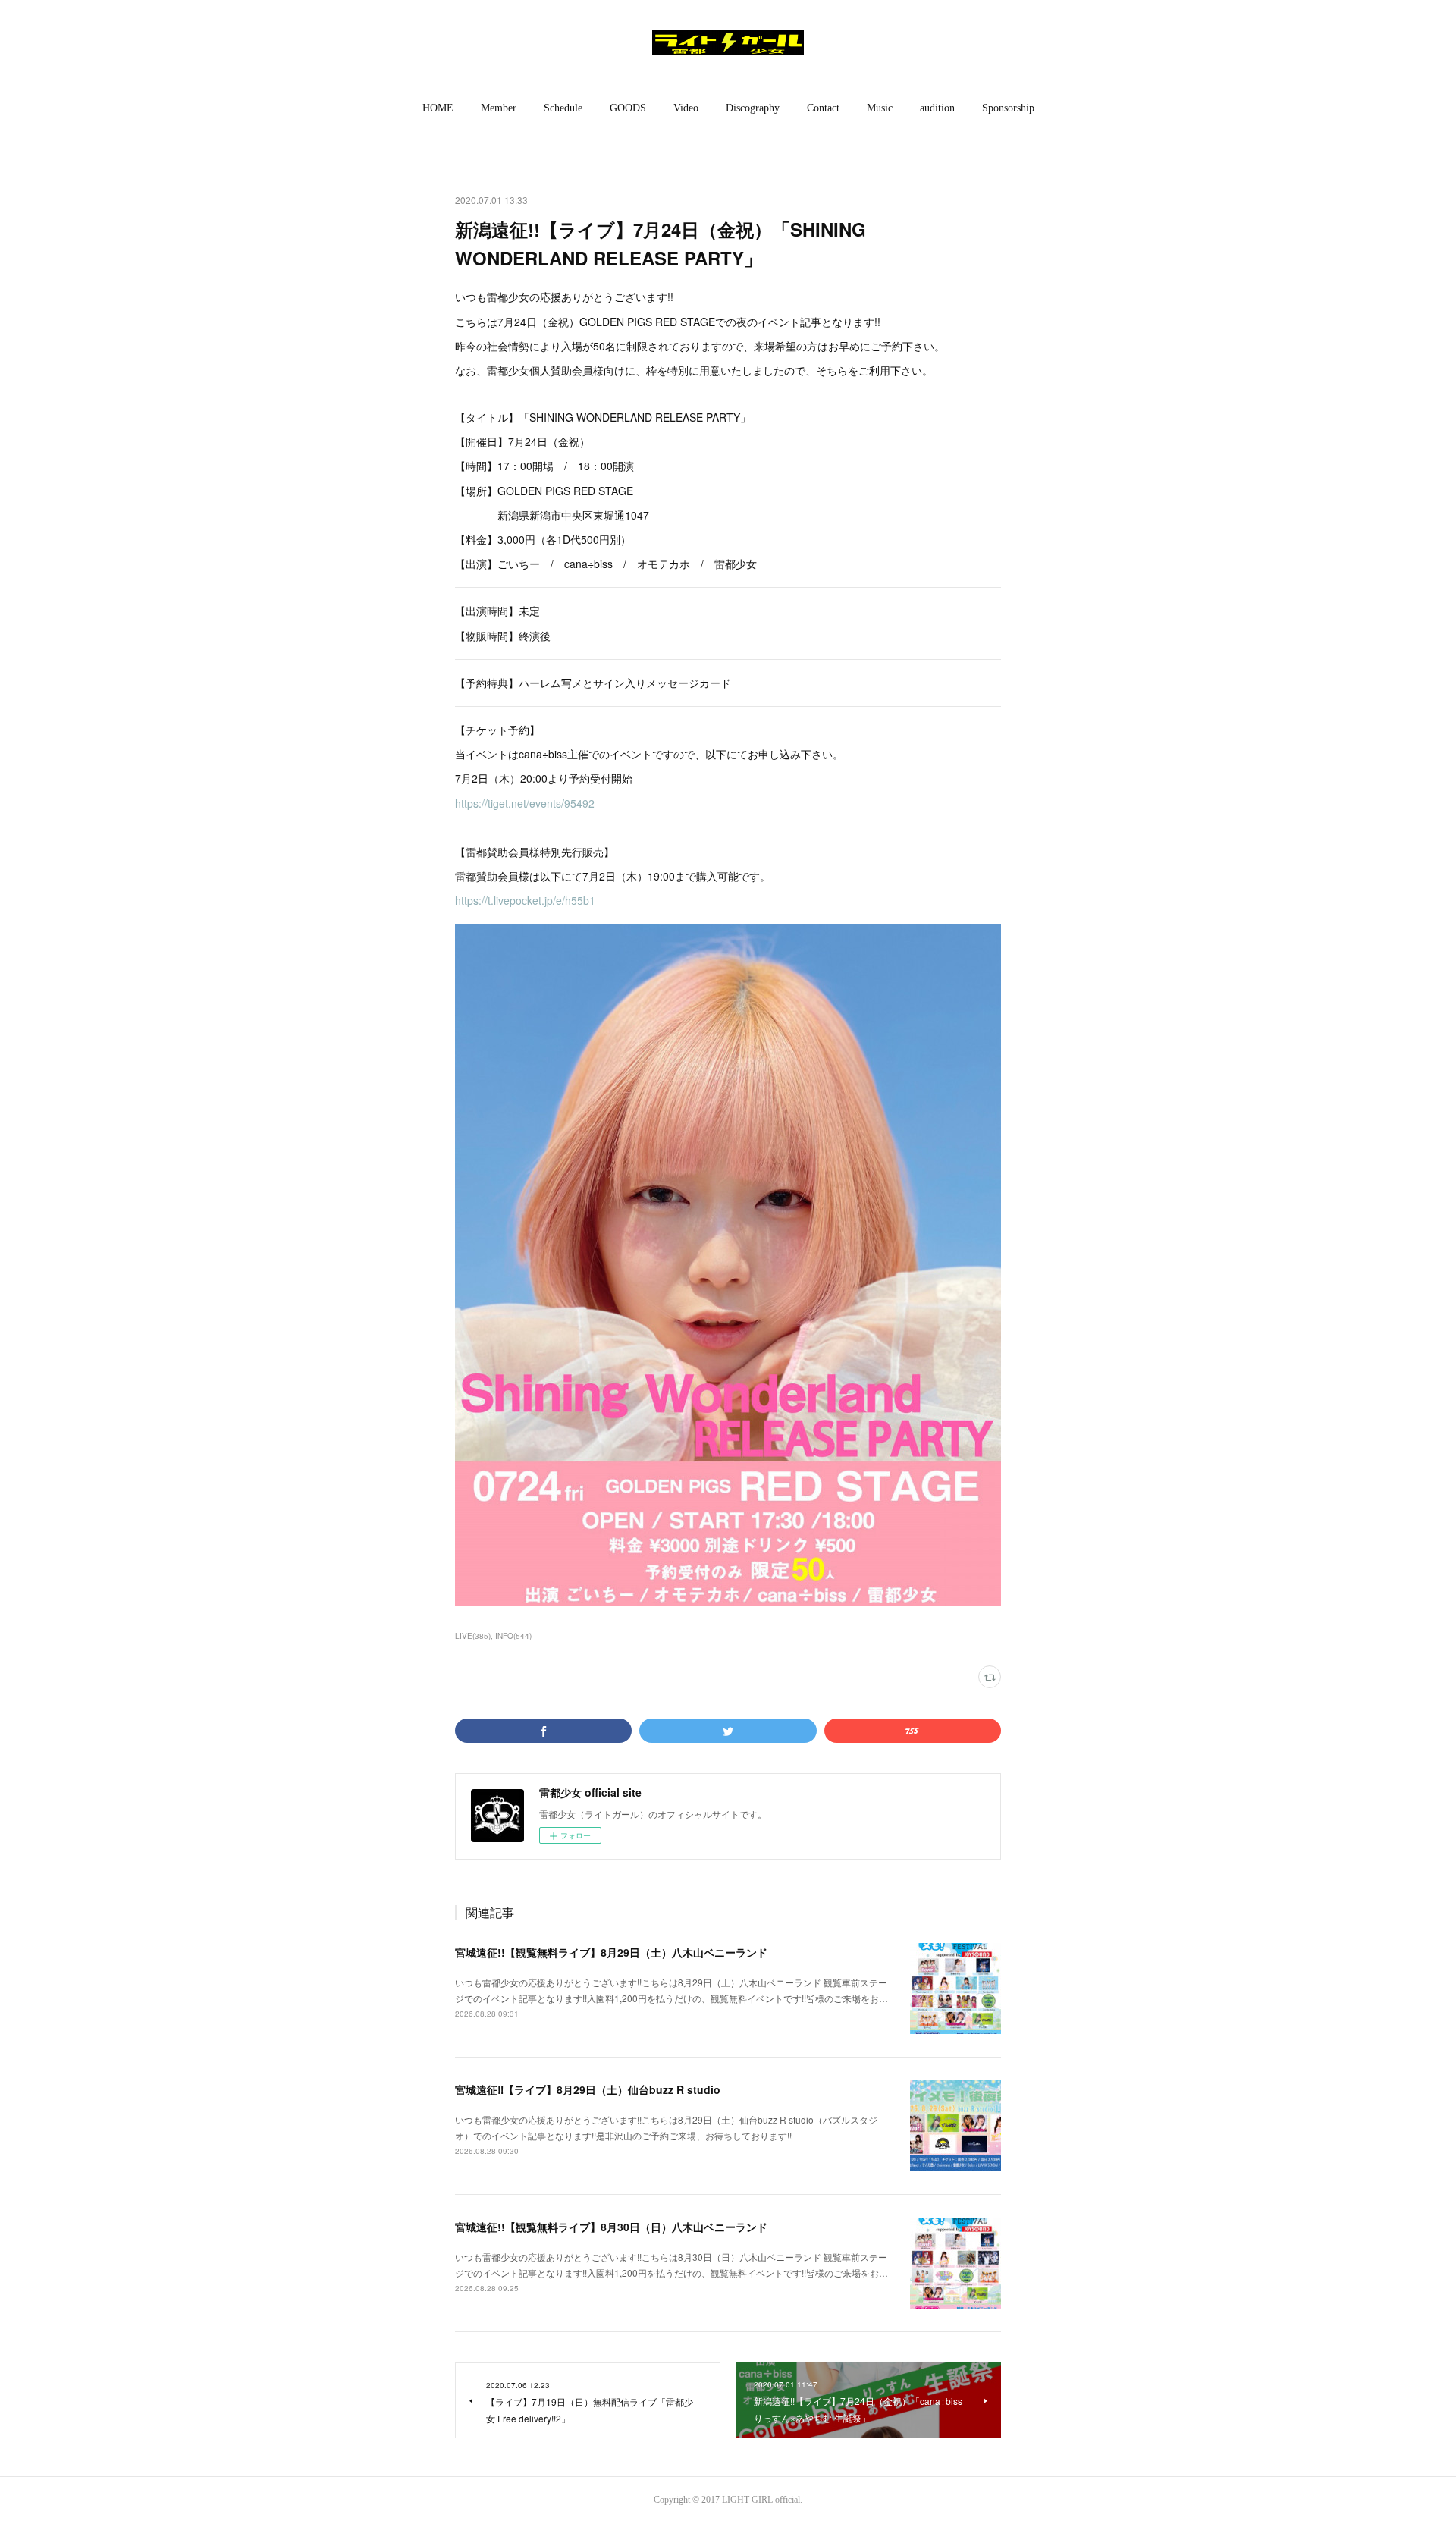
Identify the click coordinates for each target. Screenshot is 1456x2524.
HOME (438, 108)
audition (937, 108)
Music (880, 108)
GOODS (628, 108)
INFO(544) (513, 1636)
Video (686, 108)
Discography (753, 108)
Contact (823, 108)
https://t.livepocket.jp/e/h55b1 (525, 900)
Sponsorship (1008, 108)
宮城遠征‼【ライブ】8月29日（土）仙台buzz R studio (588, 2089)
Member (499, 108)
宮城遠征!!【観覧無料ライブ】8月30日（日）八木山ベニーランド (611, 2227)
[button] (438, 108)
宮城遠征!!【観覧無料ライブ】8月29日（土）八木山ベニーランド (611, 1952)
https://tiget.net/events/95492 (525, 803)
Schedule (563, 108)
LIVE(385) (473, 1636)
